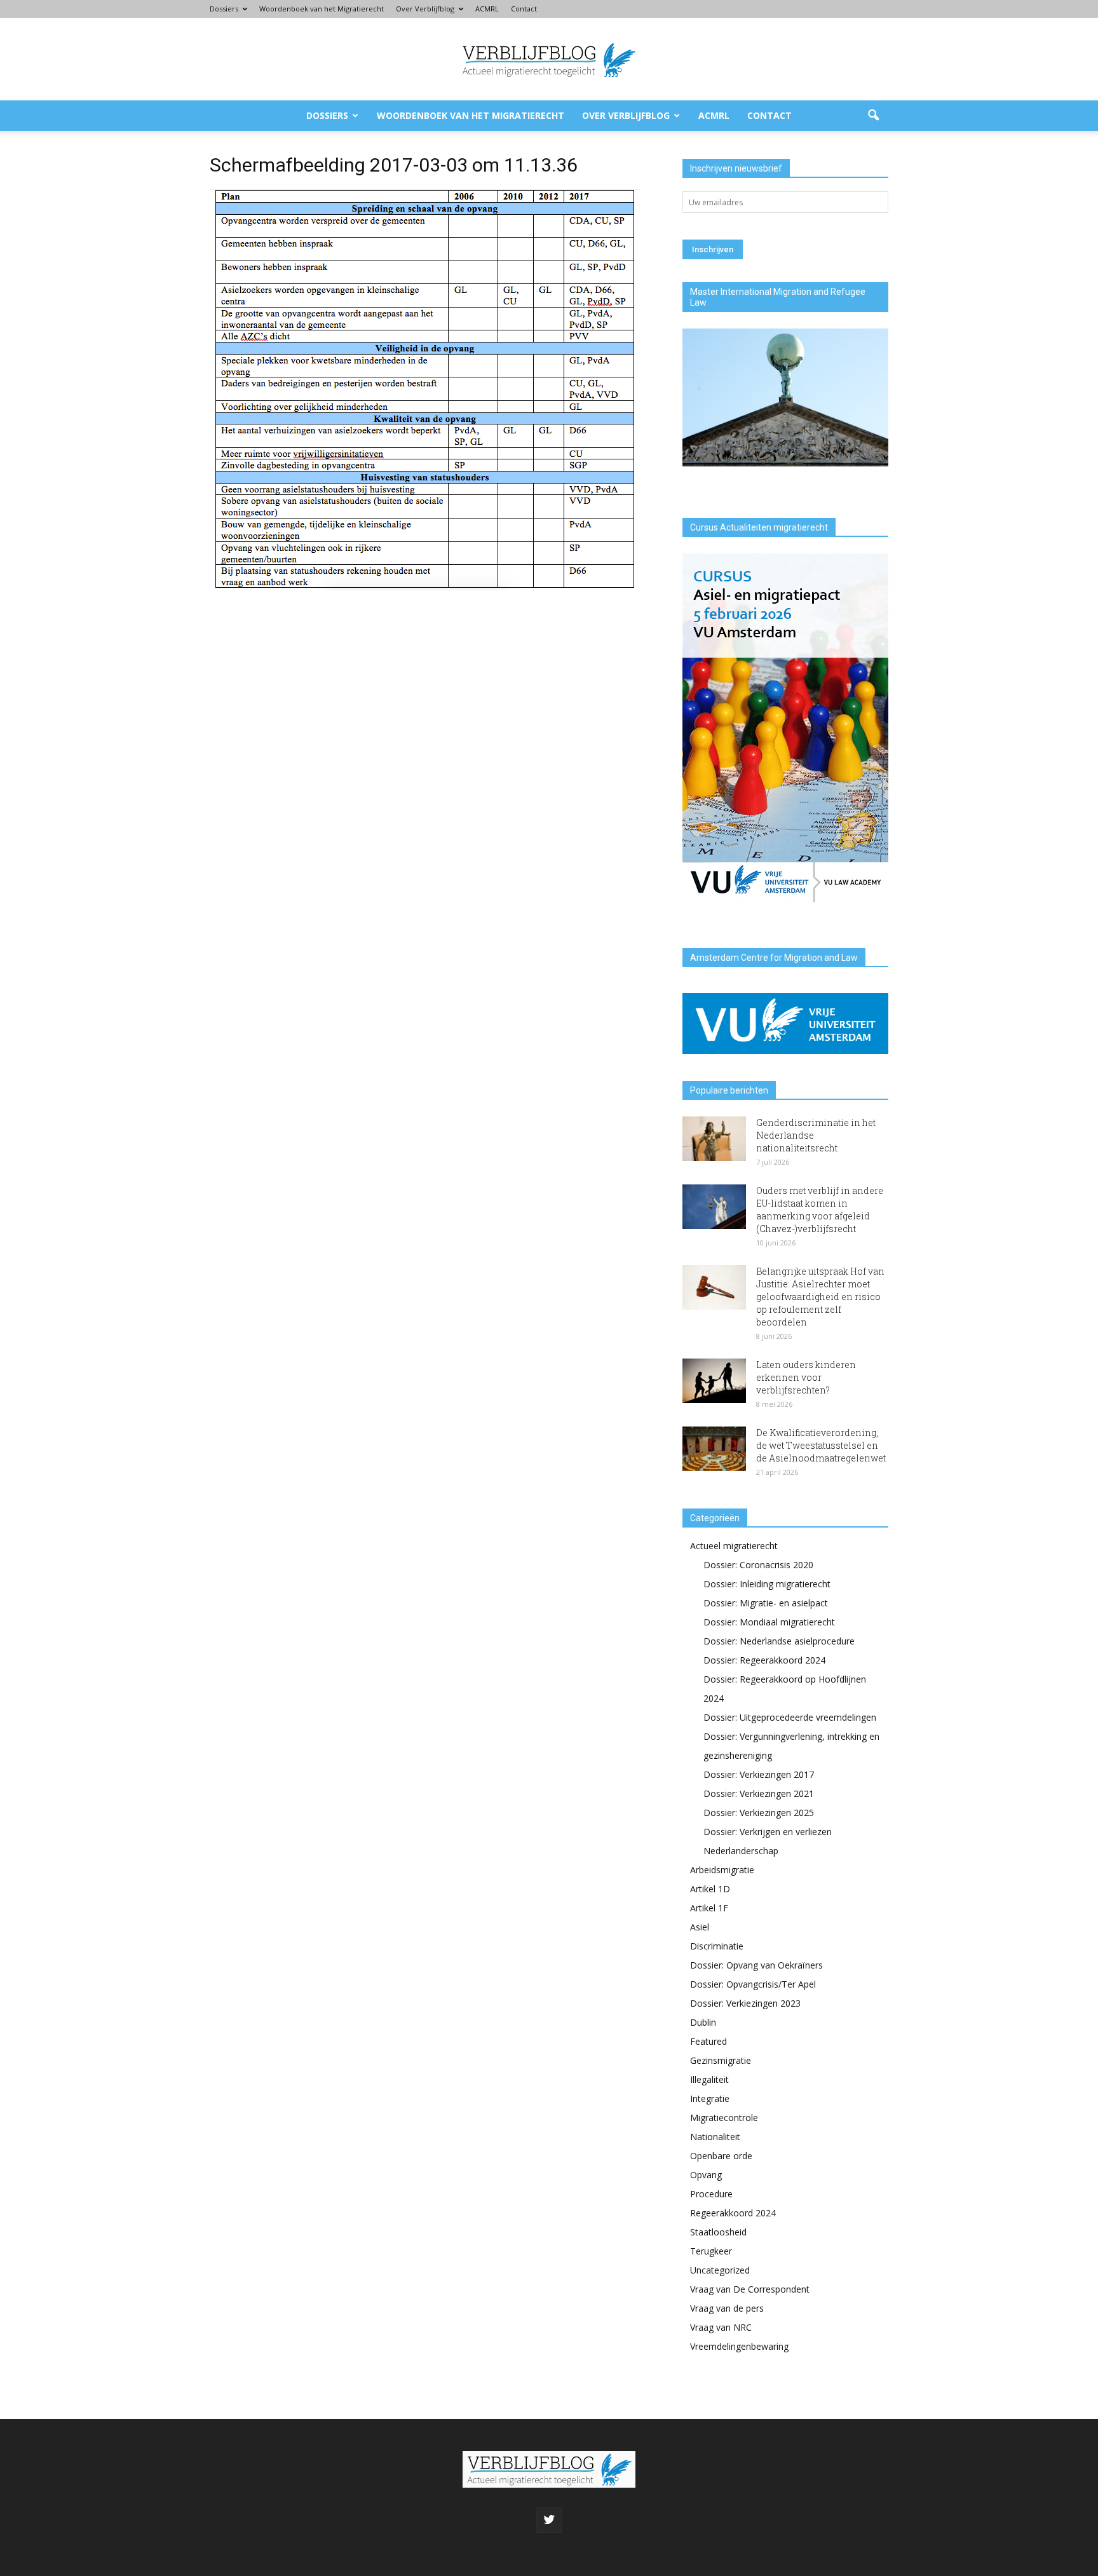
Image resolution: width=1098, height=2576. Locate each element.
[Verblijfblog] (549, 60)
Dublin (703, 2022)
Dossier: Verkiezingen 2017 (759, 1774)
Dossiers (224, 9)
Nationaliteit (715, 2137)
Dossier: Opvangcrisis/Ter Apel (753, 1984)
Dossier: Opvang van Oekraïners (756, 1965)
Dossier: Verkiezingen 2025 (759, 1813)
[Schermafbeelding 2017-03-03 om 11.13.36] (425, 587)
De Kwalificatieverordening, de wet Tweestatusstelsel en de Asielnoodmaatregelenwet (821, 1445)
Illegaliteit (709, 2079)
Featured (708, 2041)
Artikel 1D (710, 1889)
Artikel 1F (709, 1908)
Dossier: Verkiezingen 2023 (745, 2003)
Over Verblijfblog (425, 9)
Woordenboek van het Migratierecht (322, 9)
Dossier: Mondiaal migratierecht (769, 1622)
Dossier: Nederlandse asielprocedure (779, 1641)
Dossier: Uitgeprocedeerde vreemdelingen (790, 1717)
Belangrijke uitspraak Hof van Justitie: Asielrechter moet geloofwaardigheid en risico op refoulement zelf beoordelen (820, 1297)
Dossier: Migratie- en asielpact (766, 1603)
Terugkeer (711, 2251)
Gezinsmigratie (721, 2060)
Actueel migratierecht (734, 1546)
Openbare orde (721, 2156)
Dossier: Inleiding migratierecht (767, 1584)
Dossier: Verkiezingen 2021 (759, 1793)
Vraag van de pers (727, 2308)
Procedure (711, 2194)
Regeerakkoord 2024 (733, 2213)
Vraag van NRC (721, 2327)
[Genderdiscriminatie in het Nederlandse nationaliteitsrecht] (714, 1139)
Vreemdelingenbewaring (739, 2346)
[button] (873, 116)
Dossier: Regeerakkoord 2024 (764, 1660)
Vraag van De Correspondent (750, 2289)
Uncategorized (720, 2270)
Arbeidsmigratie (722, 1870)
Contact (524, 9)
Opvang (706, 2175)
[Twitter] (549, 2520)
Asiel (700, 1927)
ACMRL (487, 9)
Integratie (710, 2098)
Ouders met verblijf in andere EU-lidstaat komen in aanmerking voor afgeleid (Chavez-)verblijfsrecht (820, 1210)
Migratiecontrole (724, 2118)
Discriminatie (717, 1946)
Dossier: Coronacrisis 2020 (758, 1565)
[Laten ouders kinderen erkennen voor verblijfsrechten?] (714, 1381)
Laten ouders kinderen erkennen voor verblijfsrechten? (806, 1377)
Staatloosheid (718, 2232)
